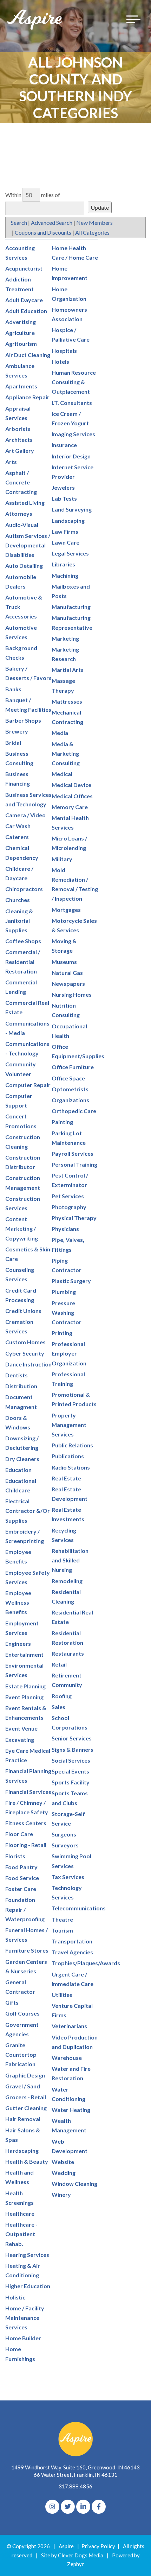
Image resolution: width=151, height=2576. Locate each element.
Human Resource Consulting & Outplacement (74, 382)
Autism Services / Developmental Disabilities (28, 545)
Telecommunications (79, 1908)
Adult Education (26, 311)
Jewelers (63, 487)
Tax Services (68, 1877)
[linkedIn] (83, 2507)
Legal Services (70, 553)
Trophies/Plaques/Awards (86, 1963)
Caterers (17, 837)
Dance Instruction (28, 1364)
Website (63, 2162)
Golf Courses (22, 2013)
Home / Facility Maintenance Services (25, 2318)
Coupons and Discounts (43, 232)
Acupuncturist (24, 268)
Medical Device (71, 785)
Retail (59, 1664)
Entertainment (24, 1654)
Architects (19, 440)
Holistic (15, 2297)
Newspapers (68, 984)
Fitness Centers (26, 1823)
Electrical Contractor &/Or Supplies (28, 1511)
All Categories (92, 232)
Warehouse (67, 2058)
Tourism (62, 1930)
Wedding (64, 2173)
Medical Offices (72, 796)
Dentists (17, 1375)
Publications (68, 1456)
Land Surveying (72, 509)
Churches (18, 900)
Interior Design (71, 456)
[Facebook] (99, 2507)
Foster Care (21, 1889)
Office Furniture (73, 1067)
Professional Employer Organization (69, 1353)
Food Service (22, 1878)
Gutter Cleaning (26, 2108)
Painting (62, 1122)
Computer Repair (28, 1085)
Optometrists (70, 1089)
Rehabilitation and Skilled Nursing (70, 1560)
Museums (64, 962)
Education (18, 1470)
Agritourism (21, 344)
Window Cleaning (74, 2184)
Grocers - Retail (26, 2097)
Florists (15, 1856)
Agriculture (20, 333)
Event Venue (21, 1728)
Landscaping (68, 521)
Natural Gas (67, 973)
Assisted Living (25, 503)
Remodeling (67, 1581)
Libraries (63, 564)
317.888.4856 (75, 2486)
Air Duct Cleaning (28, 355)
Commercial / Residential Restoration (23, 961)
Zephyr (75, 2564)
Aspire (66, 2546)
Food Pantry (21, 1867)
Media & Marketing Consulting (66, 753)
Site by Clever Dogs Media (72, 2555)
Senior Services (72, 1738)
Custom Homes (25, 1342)
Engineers (18, 1644)
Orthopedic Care (74, 1111)
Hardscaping (22, 2150)
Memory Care (70, 807)
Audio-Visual (22, 525)
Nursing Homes (72, 994)
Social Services (71, 1760)
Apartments (21, 386)
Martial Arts (68, 670)
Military (62, 859)
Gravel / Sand (23, 2086)
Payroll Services (73, 1153)
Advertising (21, 322)
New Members (94, 223)
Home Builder (23, 2338)
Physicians (65, 1229)
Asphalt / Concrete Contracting (21, 482)
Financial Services (28, 1792)
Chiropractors (24, 889)
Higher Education (28, 2286)
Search (19, 223)
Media (60, 733)
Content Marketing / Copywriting (22, 1228)
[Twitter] (68, 2507)
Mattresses (67, 701)
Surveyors (65, 1845)
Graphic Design (25, 2075)
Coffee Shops (23, 941)
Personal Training (74, 1164)
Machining (65, 575)
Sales (58, 1707)
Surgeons (64, 1834)
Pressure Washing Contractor (67, 1312)
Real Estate (66, 1478)
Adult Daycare (24, 300)
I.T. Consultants (72, 403)
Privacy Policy (98, 2546)
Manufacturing (71, 607)
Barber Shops (23, 720)
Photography (69, 1207)
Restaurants (68, 1653)
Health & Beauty (27, 2161)
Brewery (17, 731)
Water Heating (71, 2110)
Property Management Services (69, 1425)
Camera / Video (25, 815)
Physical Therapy (74, 1218)
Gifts (12, 2002)
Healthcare (20, 2213)
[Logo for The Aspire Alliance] (35, 19)
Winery (61, 2194)
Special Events (70, 1771)
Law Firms (65, 531)
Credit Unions (23, 1311)
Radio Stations (71, 1467)
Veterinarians (69, 2026)
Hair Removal (23, 2119)
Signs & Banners (73, 1749)
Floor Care (19, 1834)
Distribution (21, 1386)
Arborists (18, 429)
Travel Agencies (72, 1952)
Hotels (60, 361)
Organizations (70, 1100)
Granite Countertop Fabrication (21, 2054)
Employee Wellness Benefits (18, 1602)
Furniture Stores (27, 1950)
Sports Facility (71, 1782)
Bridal (13, 743)
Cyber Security (25, 1353)
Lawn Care (65, 542)
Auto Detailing (24, 566)
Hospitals (64, 351)
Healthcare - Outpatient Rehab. (21, 2234)
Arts (11, 462)
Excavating (20, 1740)
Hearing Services (27, 2255)
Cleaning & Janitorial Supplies (19, 921)
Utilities (62, 1995)
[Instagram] (52, 2507)
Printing (62, 1333)
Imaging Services (73, 434)
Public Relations (72, 1445)
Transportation (72, 1941)
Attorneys (19, 513)
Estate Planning (25, 1686)
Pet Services (68, 1196)
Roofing (62, 1696)
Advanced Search (52, 223)
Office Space (68, 1078)
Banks (13, 689)
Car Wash (18, 826)
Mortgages (66, 910)
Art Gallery (20, 451)
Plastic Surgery (71, 1281)
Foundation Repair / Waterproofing (25, 1909)
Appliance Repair (27, 397)
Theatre (62, 1919)
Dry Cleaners (22, 1459)
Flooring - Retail (26, 1845)
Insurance (64, 445)
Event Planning (24, 1697)
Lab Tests (64, 498)
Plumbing (64, 1292)
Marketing (65, 638)
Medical (62, 774)
